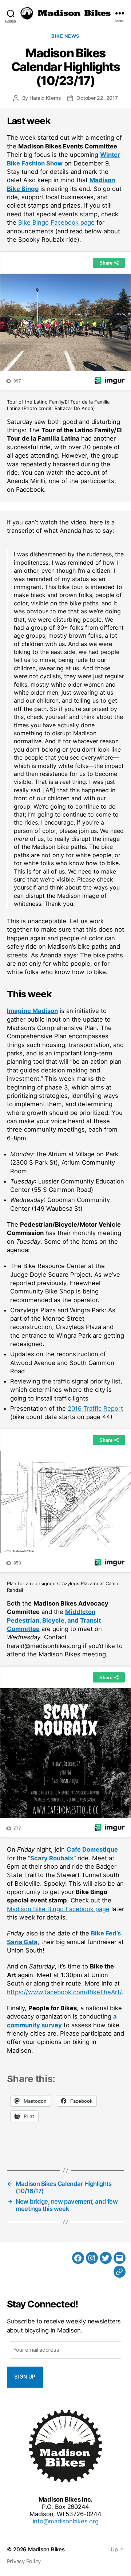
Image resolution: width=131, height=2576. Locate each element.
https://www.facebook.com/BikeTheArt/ (64, 1992)
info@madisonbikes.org (66, 2521)
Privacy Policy (24, 2561)
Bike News (65, 36)
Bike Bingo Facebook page (56, 222)
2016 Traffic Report (95, 1408)
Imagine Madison (32, 1011)
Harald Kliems (45, 98)
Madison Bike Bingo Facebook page (58, 1909)
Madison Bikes (46, 2550)
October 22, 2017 (97, 98)
